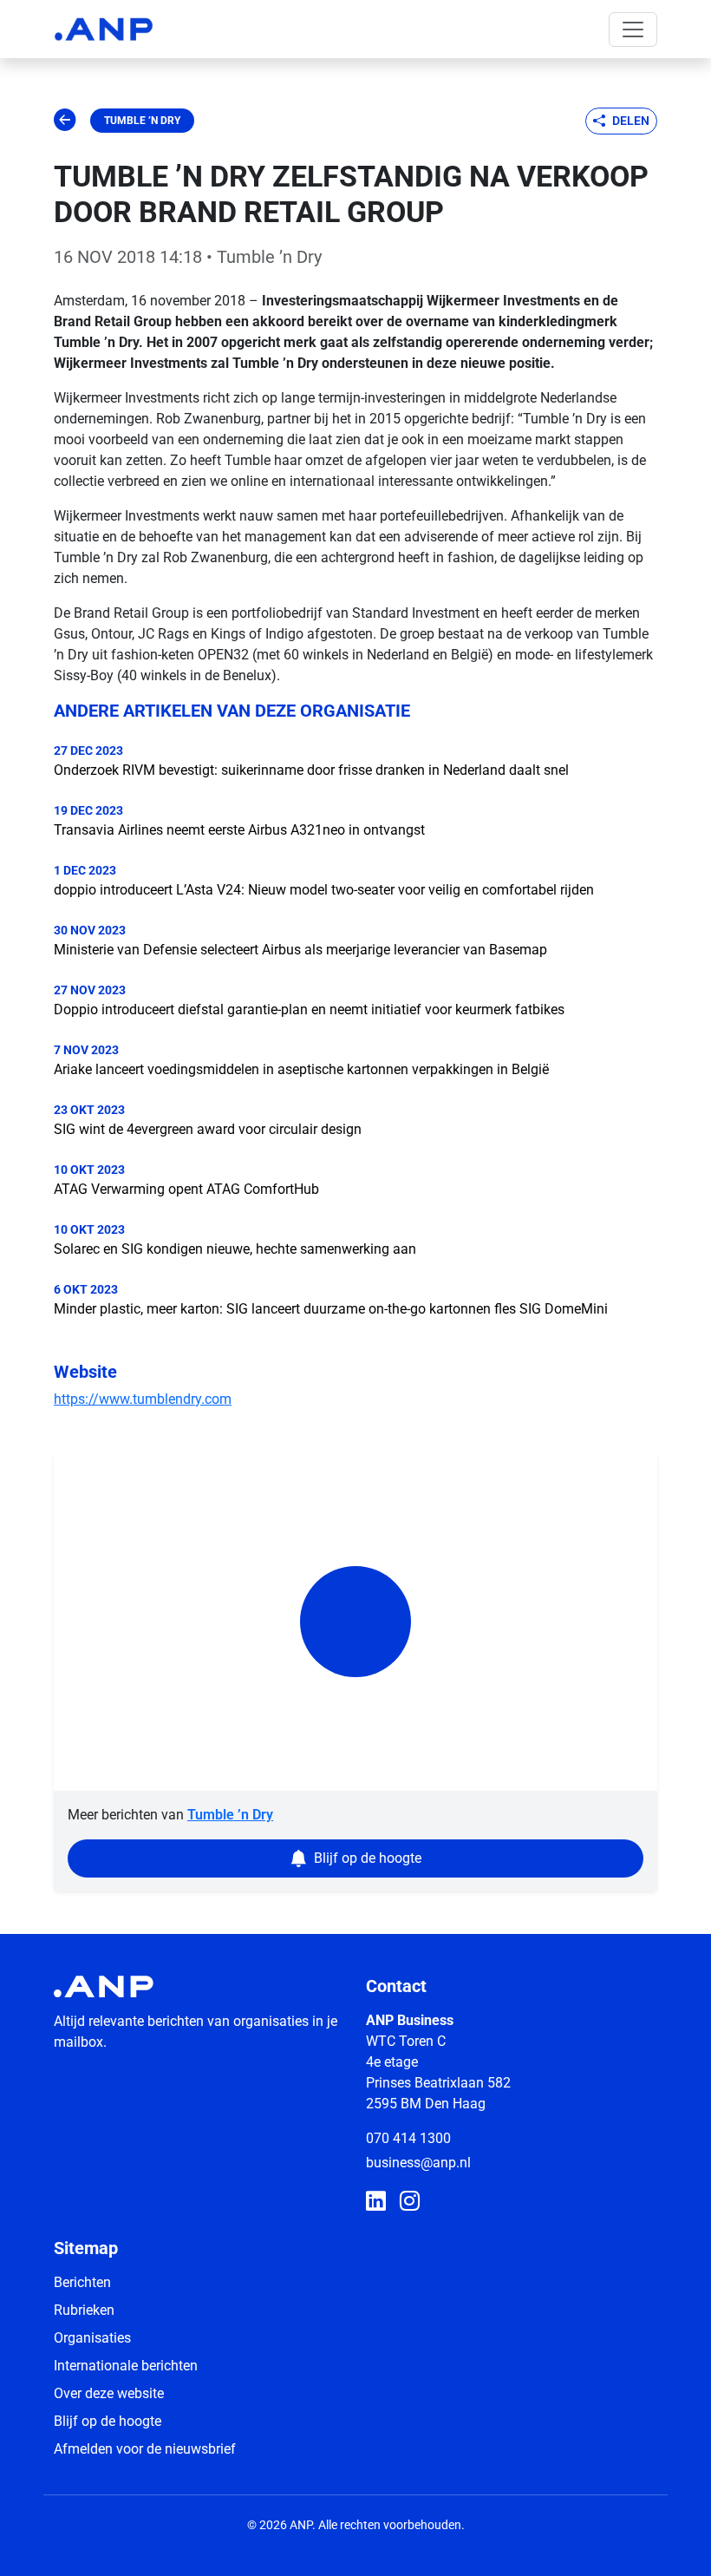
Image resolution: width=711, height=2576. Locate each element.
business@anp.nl (418, 2163)
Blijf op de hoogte (108, 2421)
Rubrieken (84, 2310)
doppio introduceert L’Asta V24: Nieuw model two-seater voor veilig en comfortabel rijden (324, 890)
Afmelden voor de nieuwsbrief (145, 2449)
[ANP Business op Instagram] (410, 2202)
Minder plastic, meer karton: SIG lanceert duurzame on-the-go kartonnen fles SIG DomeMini (331, 1309)
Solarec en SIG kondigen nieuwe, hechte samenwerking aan (235, 1249)
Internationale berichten (126, 2366)
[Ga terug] (65, 121)
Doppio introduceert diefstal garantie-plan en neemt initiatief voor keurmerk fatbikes (309, 1009)
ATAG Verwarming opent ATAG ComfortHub (186, 1189)
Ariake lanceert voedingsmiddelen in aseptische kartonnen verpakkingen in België (301, 1069)
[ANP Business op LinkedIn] (376, 2202)
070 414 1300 (408, 2138)
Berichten (82, 2282)
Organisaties (92, 2338)
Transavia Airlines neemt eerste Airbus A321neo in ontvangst (239, 830)
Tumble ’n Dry (142, 121)
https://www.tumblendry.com (143, 1399)
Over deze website (109, 2393)
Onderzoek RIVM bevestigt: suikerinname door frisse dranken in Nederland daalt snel (311, 770)
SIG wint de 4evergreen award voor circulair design (208, 1129)
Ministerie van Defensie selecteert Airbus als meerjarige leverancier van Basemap (300, 950)
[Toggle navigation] (633, 29)
